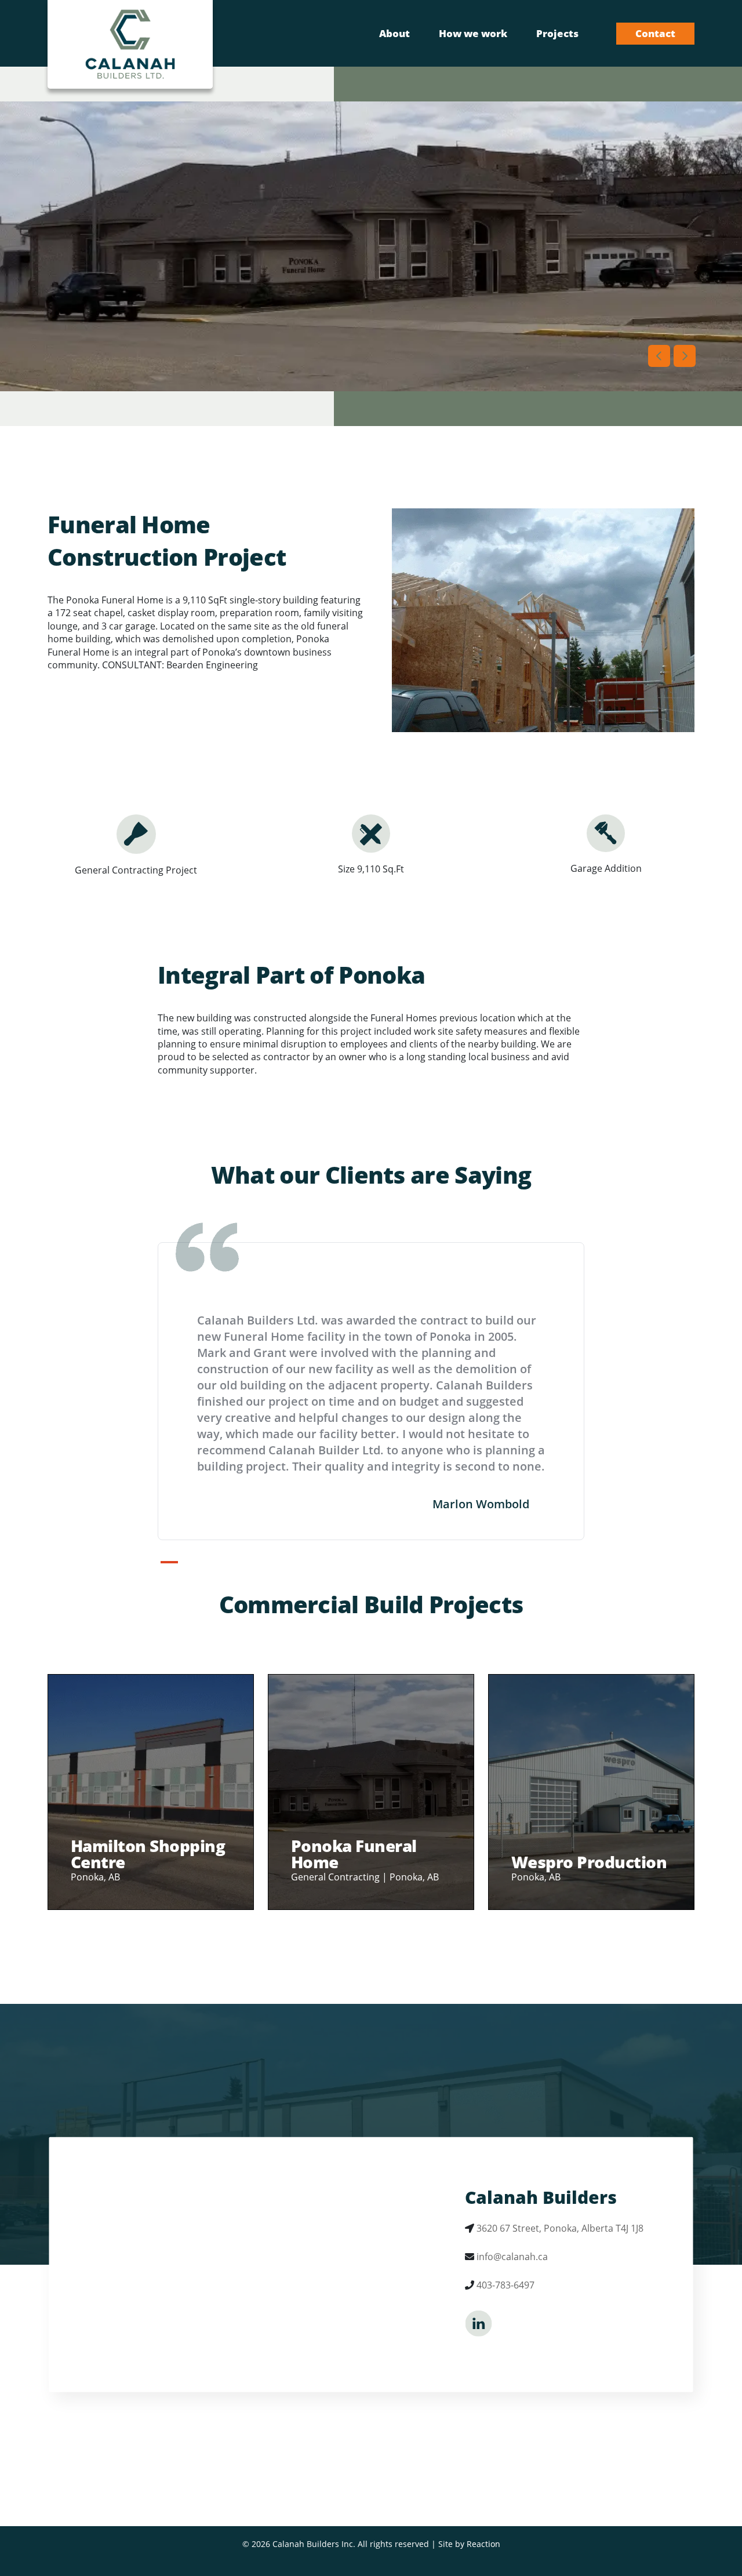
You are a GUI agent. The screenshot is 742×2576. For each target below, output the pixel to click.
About (394, 33)
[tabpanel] (371, 1391)
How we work (473, 33)
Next (685, 356)
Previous (659, 356)
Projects (557, 33)
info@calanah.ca (512, 2257)
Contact (655, 33)
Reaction (483, 2544)
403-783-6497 (505, 2285)
